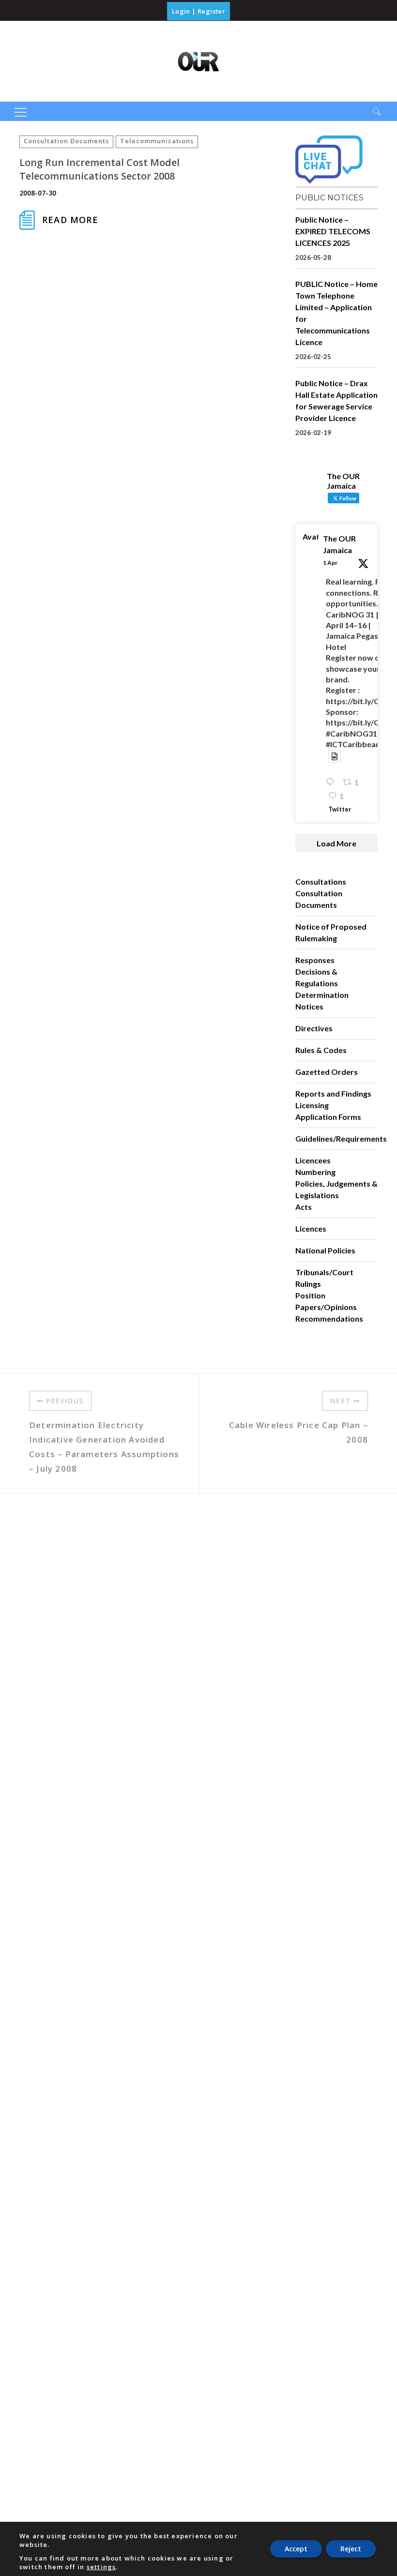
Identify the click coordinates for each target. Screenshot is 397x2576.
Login (181, 11)
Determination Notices (322, 1001)
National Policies (325, 1250)
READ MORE (70, 220)
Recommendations (329, 1318)
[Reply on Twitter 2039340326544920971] (332, 783)
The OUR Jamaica (339, 544)
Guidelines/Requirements (341, 1138)
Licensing (312, 1105)
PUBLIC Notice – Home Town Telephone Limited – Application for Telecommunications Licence (336, 313)
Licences (311, 1228)
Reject (351, 2549)
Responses (315, 960)
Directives (314, 1028)
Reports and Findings (333, 1093)
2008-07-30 (38, 193)
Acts (304, 1207)
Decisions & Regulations (317, 977)
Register (211, 11)
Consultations (321, 881)
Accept (296, 2549)
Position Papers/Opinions (326, 1301)
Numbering (315, 1172)
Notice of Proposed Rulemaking (331, 932)
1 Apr (330, 563)
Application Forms (328, 1117)
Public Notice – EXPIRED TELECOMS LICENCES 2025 (333, 231)
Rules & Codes (321, 1050)
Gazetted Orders (327, 1072)
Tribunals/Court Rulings (324, 1278)
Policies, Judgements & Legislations (336, 1189)
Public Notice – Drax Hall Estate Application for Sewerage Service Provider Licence (336, 400)
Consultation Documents (66, 141)
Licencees (313, 1160)
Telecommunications (157, 141)
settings (101, 2567)
